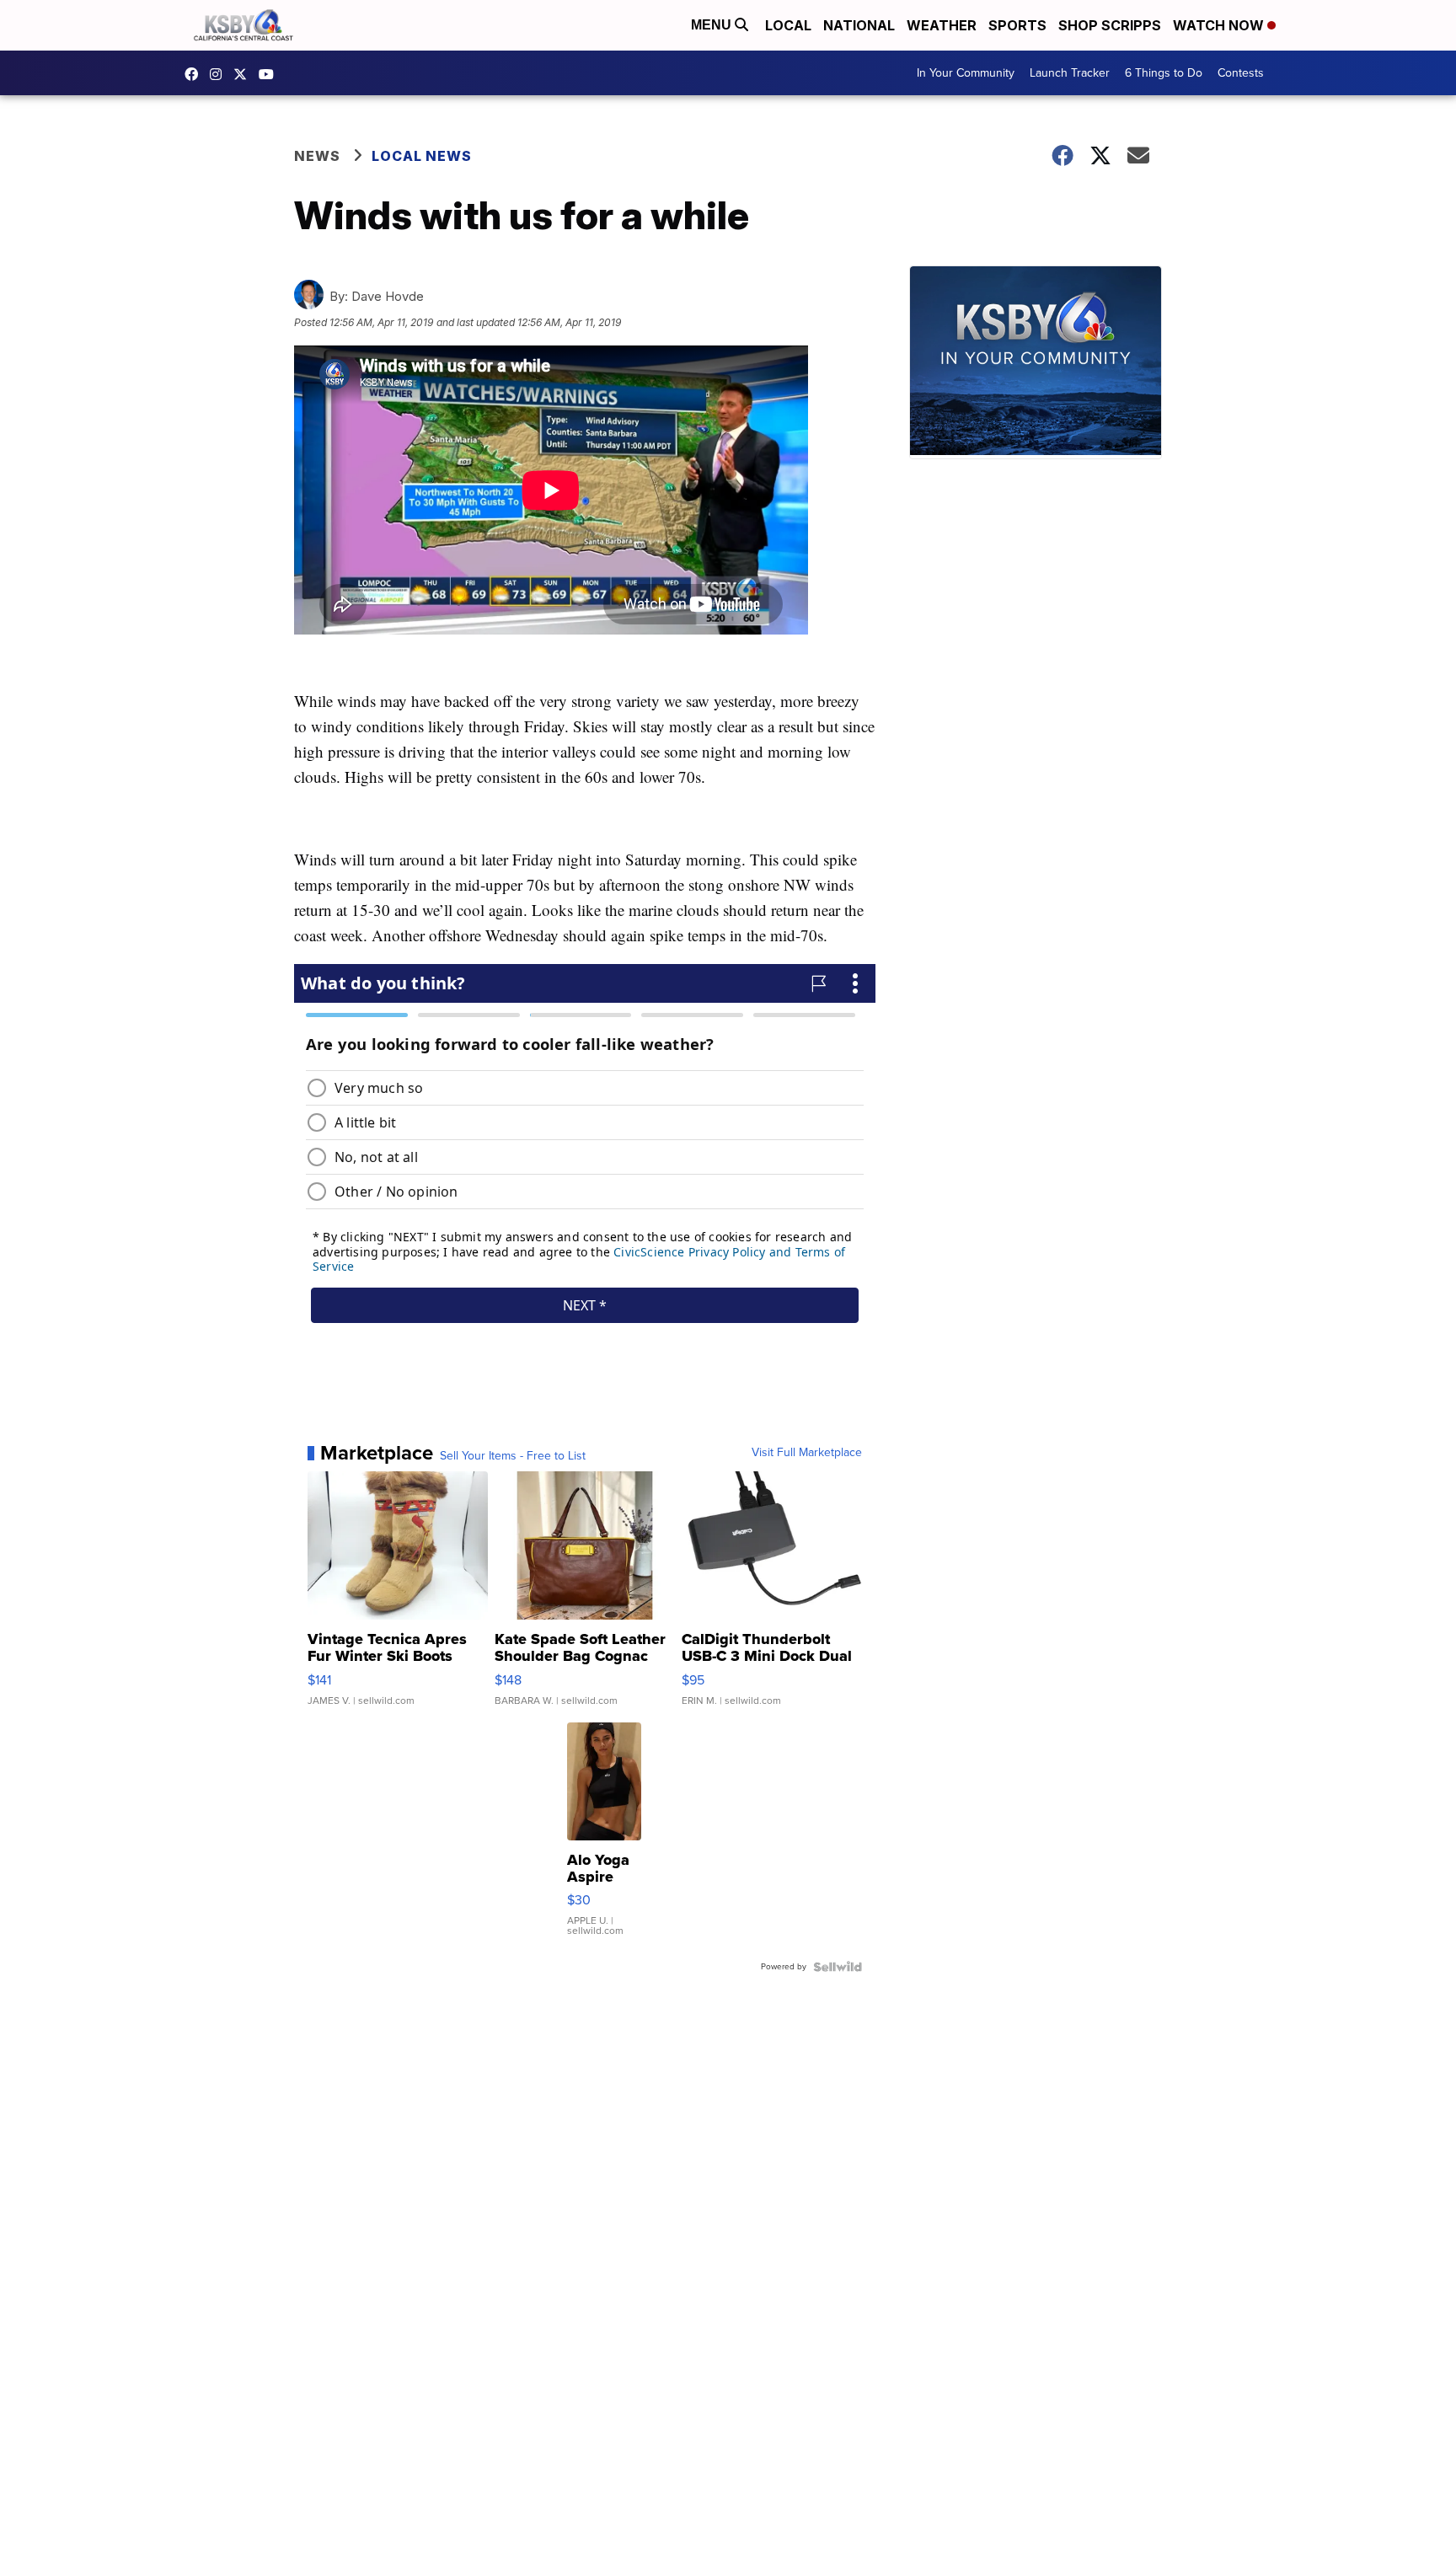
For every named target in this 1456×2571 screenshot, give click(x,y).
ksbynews (195, 74)
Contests (1241, 73)
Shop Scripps (1110, 25)
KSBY (244, 74)
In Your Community (966, 73)
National (859, 25)
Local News (422, 156)
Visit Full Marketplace (807, 1453)
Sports (1017, 25)
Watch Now (1220, 25)
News (317, 156)
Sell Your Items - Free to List (513, 1456)
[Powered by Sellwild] (838, 1967)
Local (788, 25)
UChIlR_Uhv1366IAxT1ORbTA (270, 74)
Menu (713, 25)
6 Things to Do (1164, 73)
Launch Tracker (1070, 73)
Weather (942, 25)
